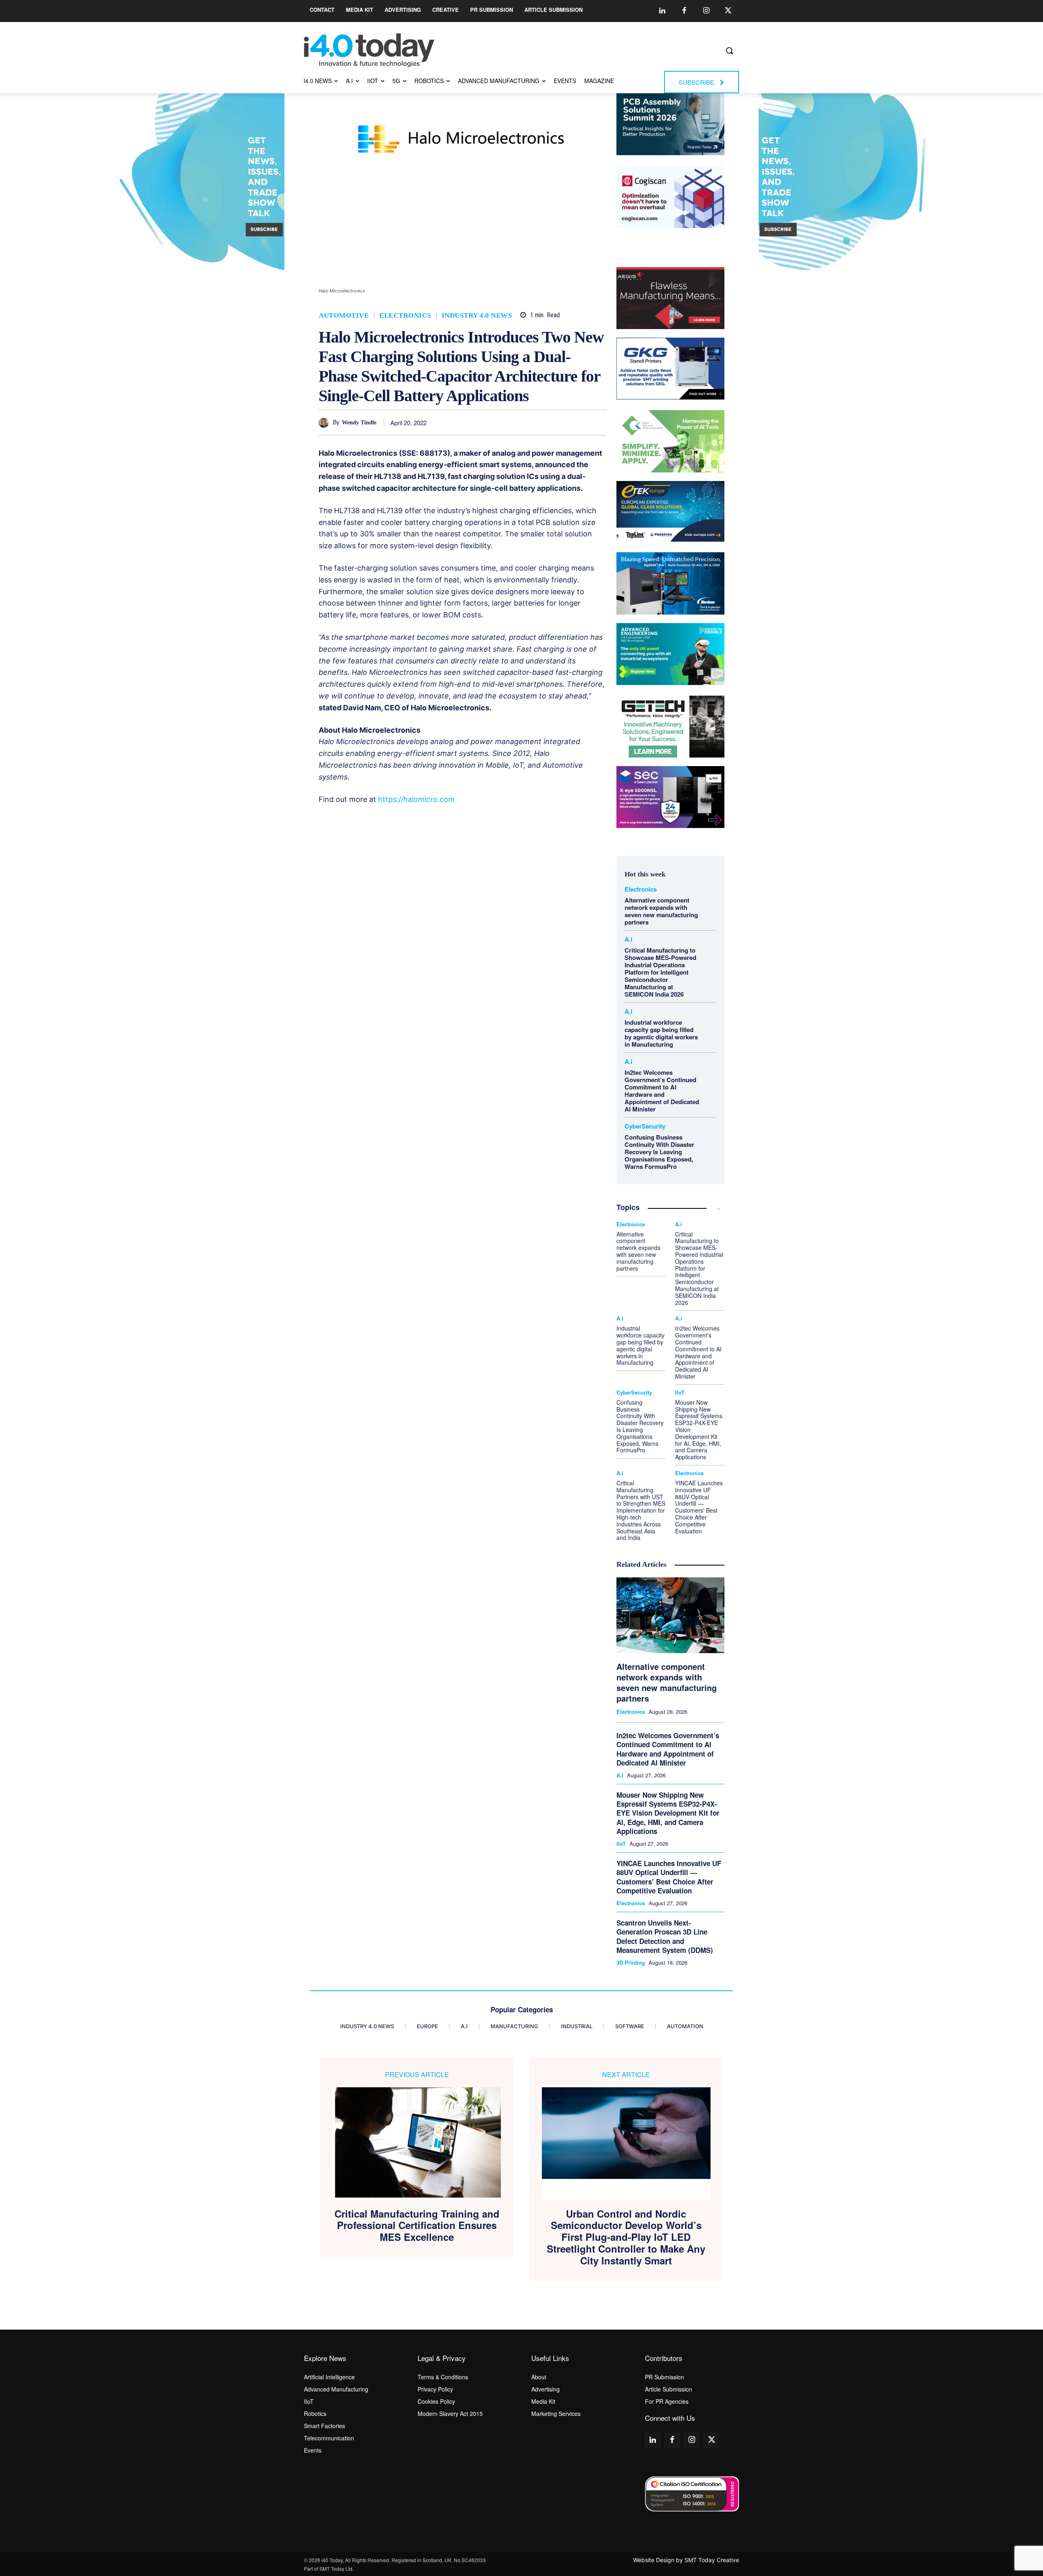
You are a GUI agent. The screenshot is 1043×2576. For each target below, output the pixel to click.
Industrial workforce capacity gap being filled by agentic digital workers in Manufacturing (661, 1033)
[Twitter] (728, 11)
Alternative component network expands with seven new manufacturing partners (661, 911)
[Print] (599, 422)
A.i (628, 939)
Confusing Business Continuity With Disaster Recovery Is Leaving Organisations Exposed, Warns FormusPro (659, 1152)
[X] (505, 422)
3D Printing (631, 1963)
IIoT (680, 1392)
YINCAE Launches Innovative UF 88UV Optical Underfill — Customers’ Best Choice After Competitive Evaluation (699, 1507)
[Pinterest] (524, 422)
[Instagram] (706, 11)
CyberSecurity (645, 1126)
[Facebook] (684, 11)
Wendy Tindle (359, 423)
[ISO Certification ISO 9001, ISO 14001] (692, 2494)
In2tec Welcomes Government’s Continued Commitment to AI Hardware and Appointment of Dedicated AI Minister (662, 1091)
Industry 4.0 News (477, 315)
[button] (729, 51)
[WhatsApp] (542, 422)
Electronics (405, 315)
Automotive (344, 315)
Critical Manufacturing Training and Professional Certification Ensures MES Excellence (417, 2225)
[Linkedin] (662, 11)
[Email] (580, 422)
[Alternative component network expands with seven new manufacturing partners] (670, 1615)
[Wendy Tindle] (326, 423)
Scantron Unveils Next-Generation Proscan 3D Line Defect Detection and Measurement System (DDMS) (665, 1936)
